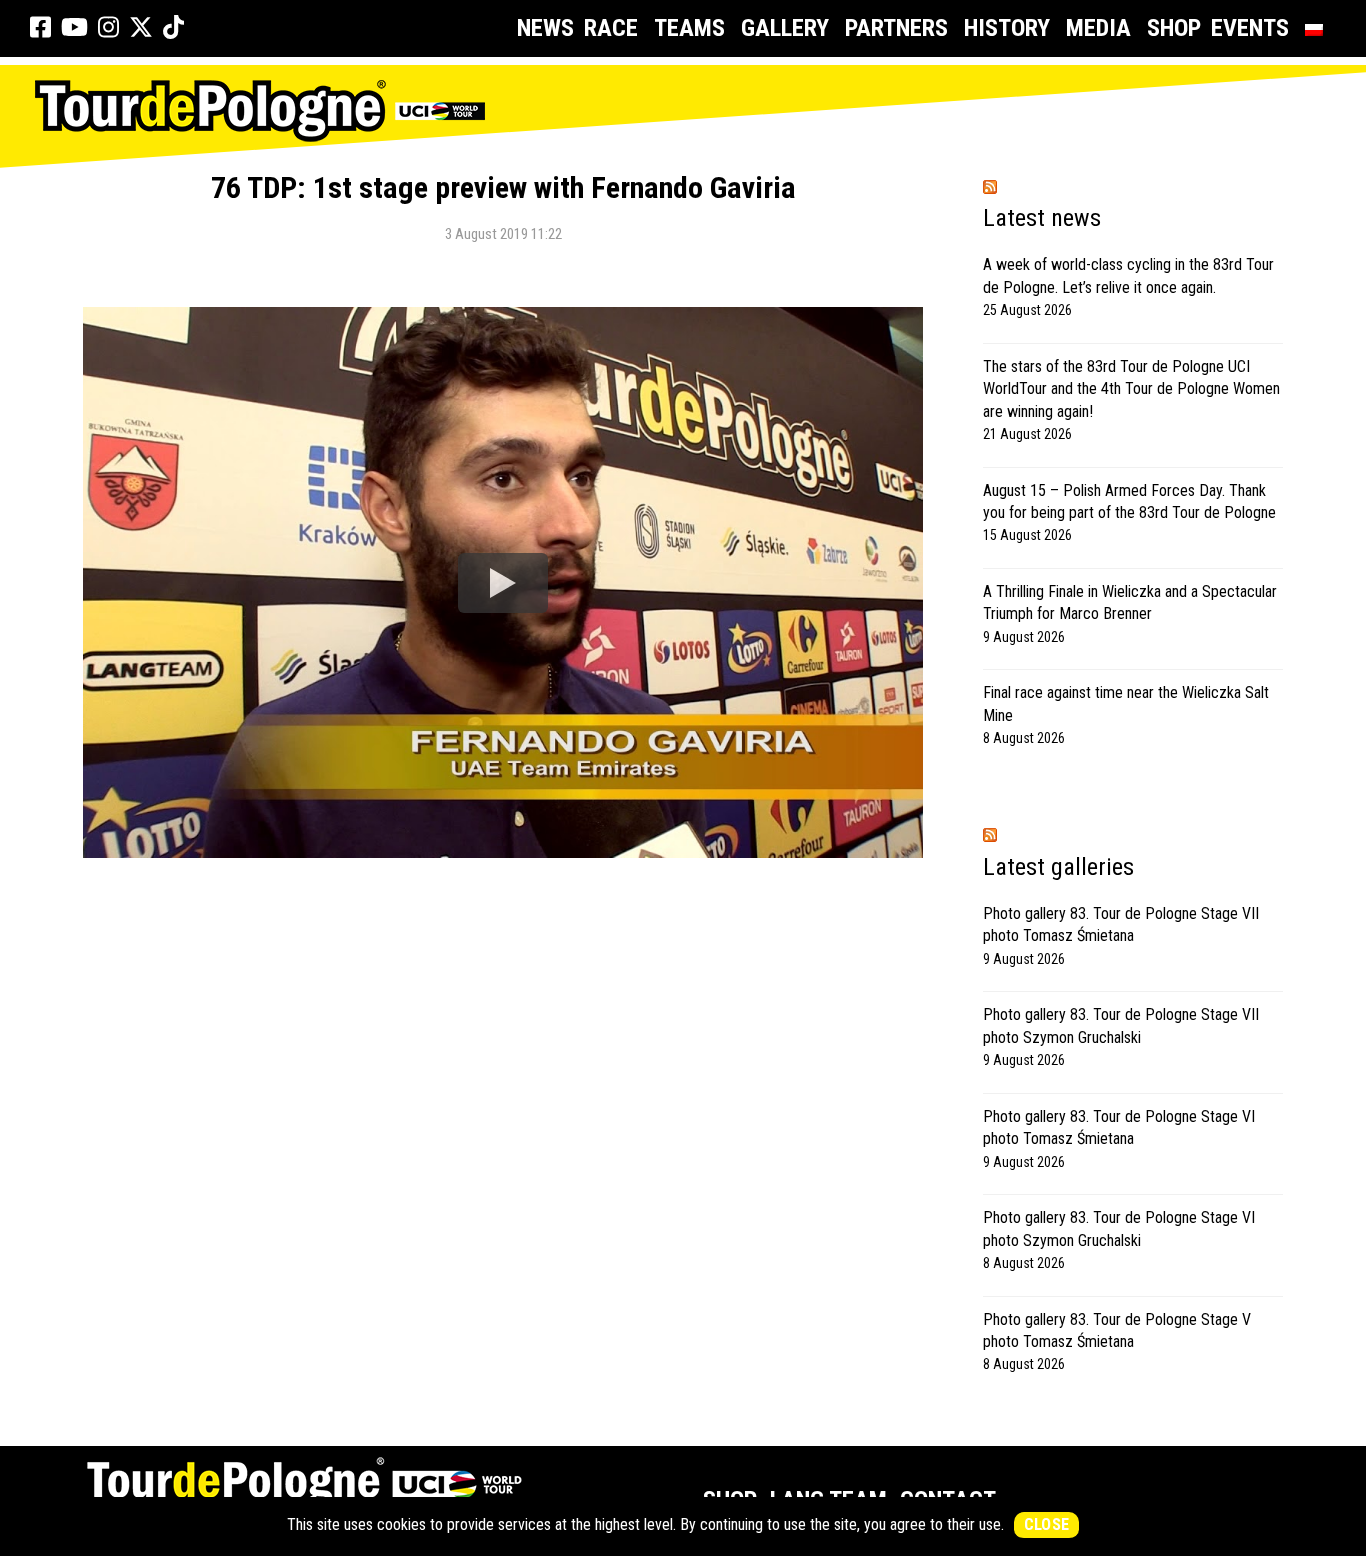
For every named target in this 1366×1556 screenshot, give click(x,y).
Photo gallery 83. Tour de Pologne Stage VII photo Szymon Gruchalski (1121, 1025)
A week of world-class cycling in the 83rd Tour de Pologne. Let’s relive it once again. (1128, 275)
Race (611, 28)
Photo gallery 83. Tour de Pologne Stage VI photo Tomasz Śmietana (1119, 1127)
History (1007, 28)
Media (1098, 28)
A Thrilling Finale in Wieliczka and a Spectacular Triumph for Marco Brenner (1130, 602)
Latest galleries (1058, 867)
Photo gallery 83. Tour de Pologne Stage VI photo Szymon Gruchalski (1119, 1228)
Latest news (1042, 218)
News (545, 28)
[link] (40, 28)
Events (1250, 28)
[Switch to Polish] (1318, 28)
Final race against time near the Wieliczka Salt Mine (1126, 703)
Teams (689, 28)
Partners (896, 28)
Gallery (785, 28)
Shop (1174, 28)
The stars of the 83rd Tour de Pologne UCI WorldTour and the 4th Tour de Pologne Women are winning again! (1131, 389)
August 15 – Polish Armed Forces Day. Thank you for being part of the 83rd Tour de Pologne (1129, 501)
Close (1047, 1524)
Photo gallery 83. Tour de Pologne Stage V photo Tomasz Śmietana (1117, 1330)
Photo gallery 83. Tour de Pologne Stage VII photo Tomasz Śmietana (1121, 924)
